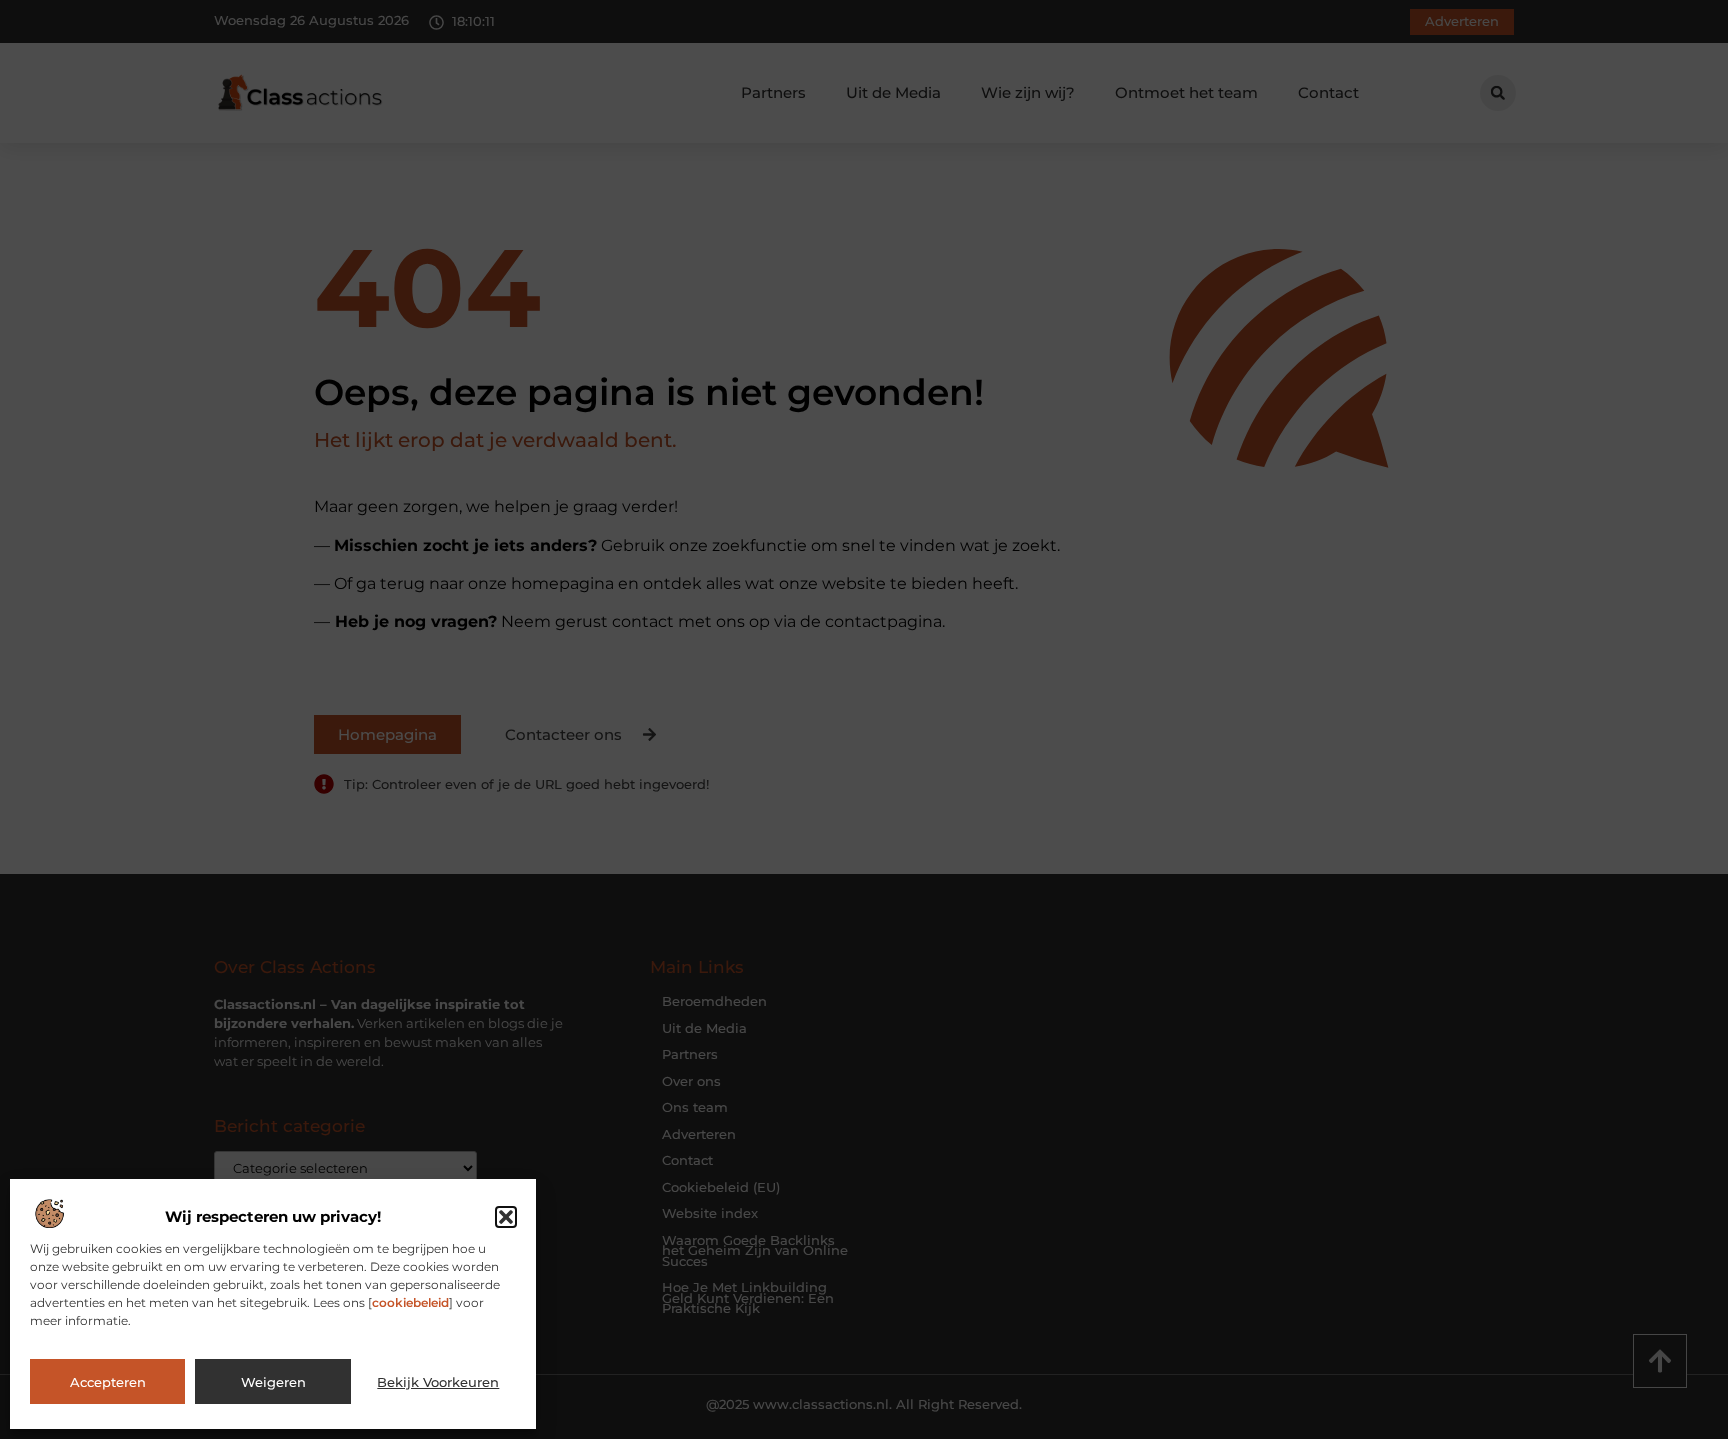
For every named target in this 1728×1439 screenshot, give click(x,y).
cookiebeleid (410, 1302)
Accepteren (108, 1382)
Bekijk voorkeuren (438, 1382)
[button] (506, 1217)
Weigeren (273, 1382)
